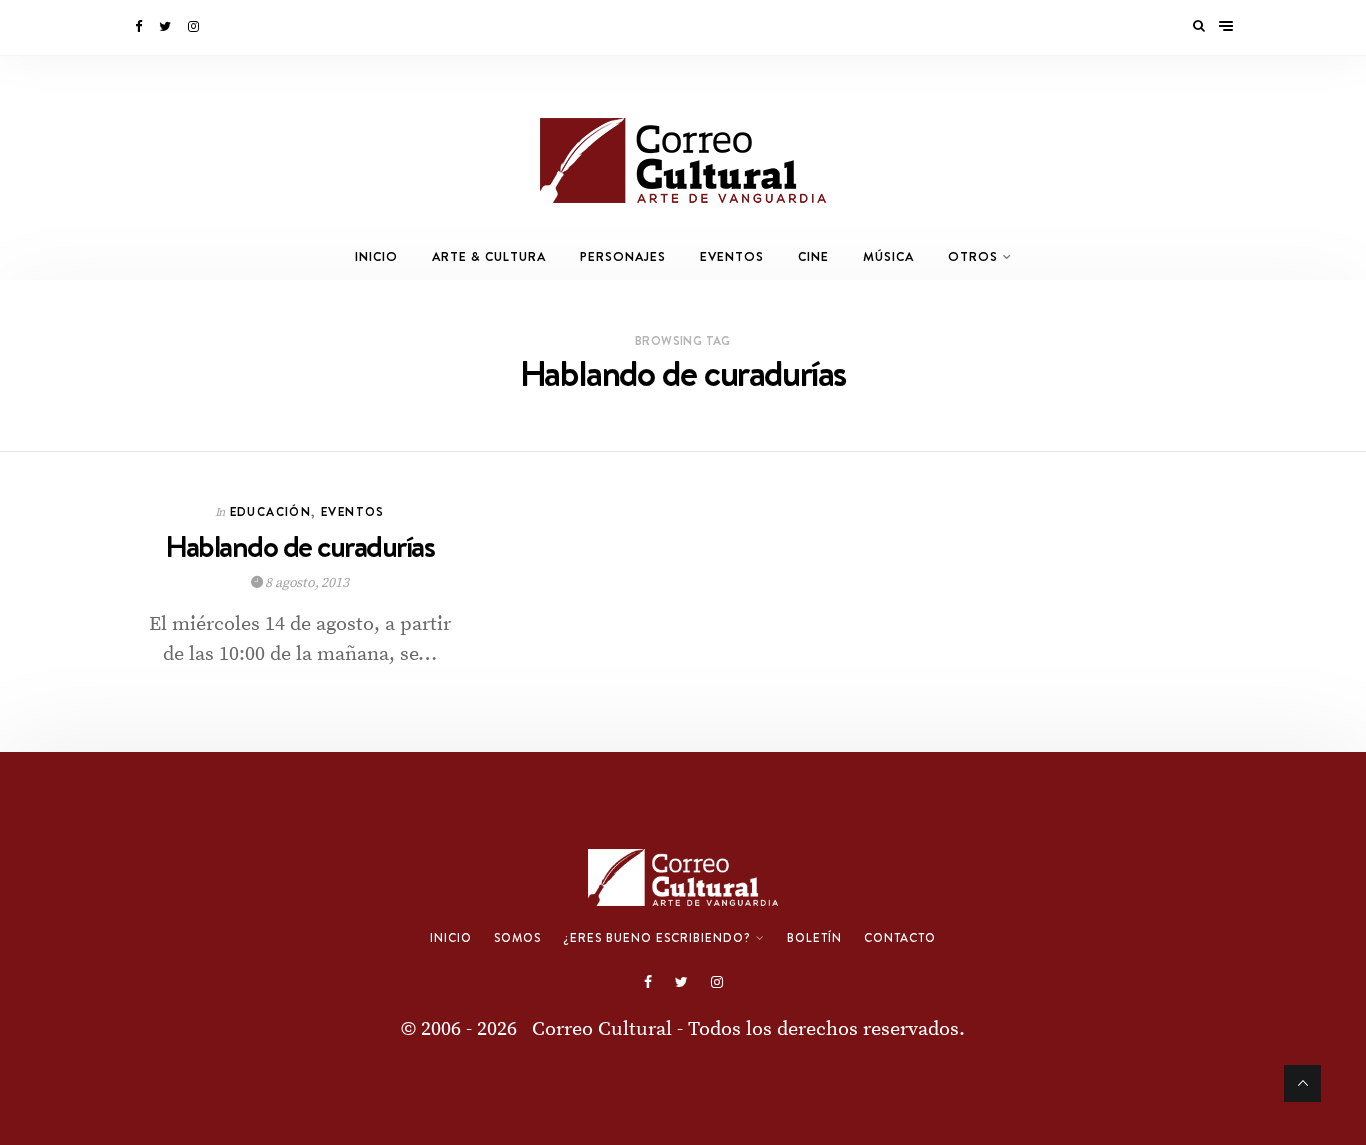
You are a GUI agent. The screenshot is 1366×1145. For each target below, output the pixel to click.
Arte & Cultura (489, 256)
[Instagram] (195, 27)
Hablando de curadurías (299, 546)
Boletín (814, 938)
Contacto (900, 938)
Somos (517, 938)
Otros (973, 256)
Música (888, 256)
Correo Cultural (602, 1029)
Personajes (623, 256)
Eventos (732, 256)
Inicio (376, 256)
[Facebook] (140, 27)
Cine (813, 256)
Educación (271, 511)
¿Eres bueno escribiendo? (657, 938)
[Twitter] (166, 27)
